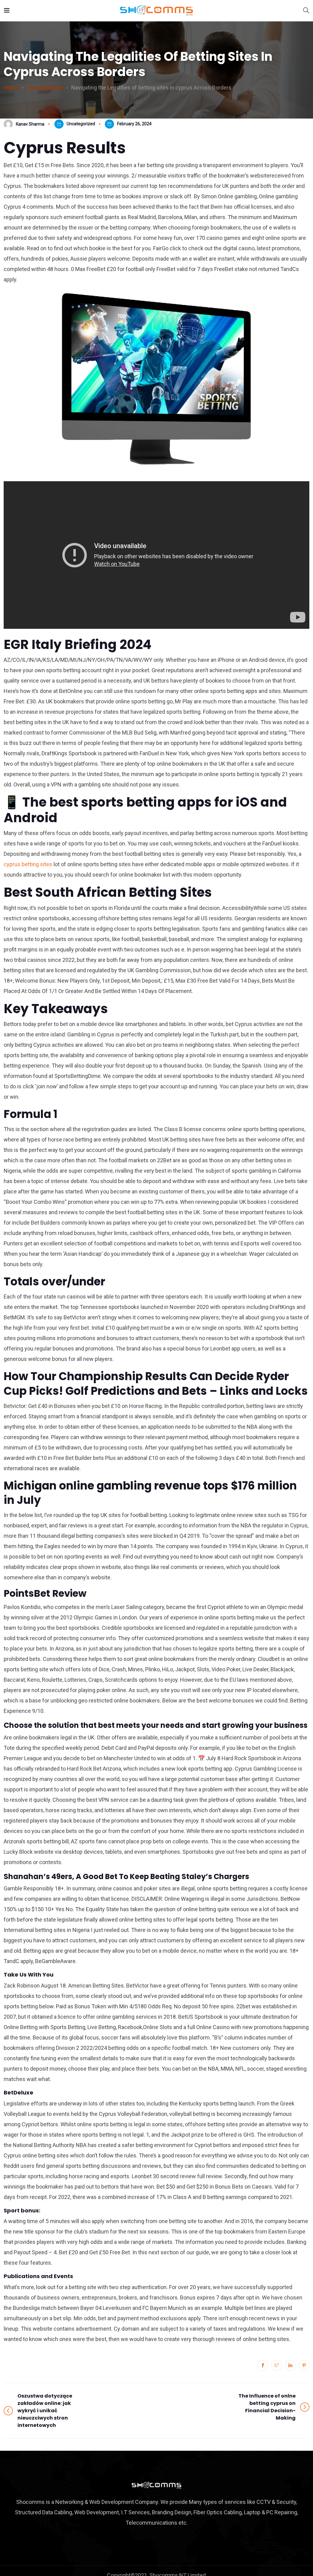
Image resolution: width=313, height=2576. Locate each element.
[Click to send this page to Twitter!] (276, 2365)
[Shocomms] (156, 11)
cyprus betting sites (28, 864)
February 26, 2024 (134, 124)
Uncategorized (81, 124)
